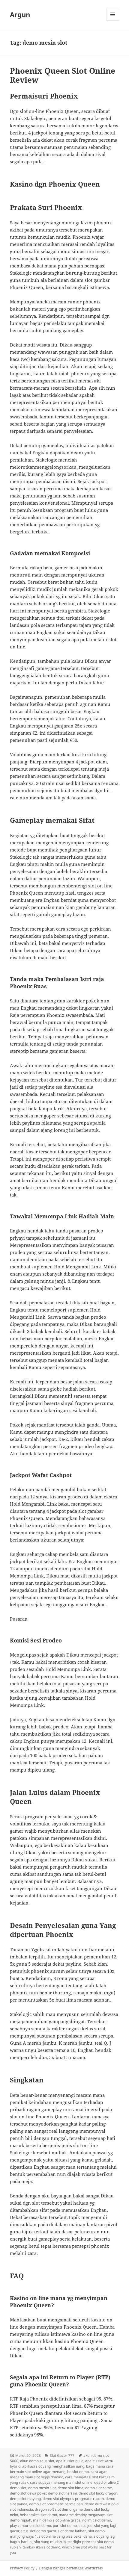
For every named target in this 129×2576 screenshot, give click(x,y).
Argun (20, 14)
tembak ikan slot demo (41, 2547)
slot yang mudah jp (50, 2542)
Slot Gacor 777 (62, 2455)
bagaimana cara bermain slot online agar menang (62, 2469)
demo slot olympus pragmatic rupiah (73, 2499)
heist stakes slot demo (38, 2515)
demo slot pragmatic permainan (56, 2504)
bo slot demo (78, 2472)
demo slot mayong (25, 2499)
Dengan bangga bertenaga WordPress (71, 2568)
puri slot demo (65, 2526)
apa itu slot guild (70, 2461)
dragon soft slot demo (53, 2509)
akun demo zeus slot (37, 2461)
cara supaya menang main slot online (61, 2482)
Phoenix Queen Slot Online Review (63, 75)
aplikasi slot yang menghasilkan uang (53, 2466)
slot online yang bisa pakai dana (65, 2536)
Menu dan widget (113, 21)
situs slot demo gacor (38, 2531)
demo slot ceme (99, 2488)
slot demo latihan (72, 2531)
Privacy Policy (22, 2568)
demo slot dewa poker (28, 2493)
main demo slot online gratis (57, 2520)
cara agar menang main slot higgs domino (58, 2474)
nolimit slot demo (97, 2520)
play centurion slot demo (30, 2526)
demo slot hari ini (62, 2493)
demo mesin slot (42, 2488)
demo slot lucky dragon (98, 2493)
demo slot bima (70, 2488)
